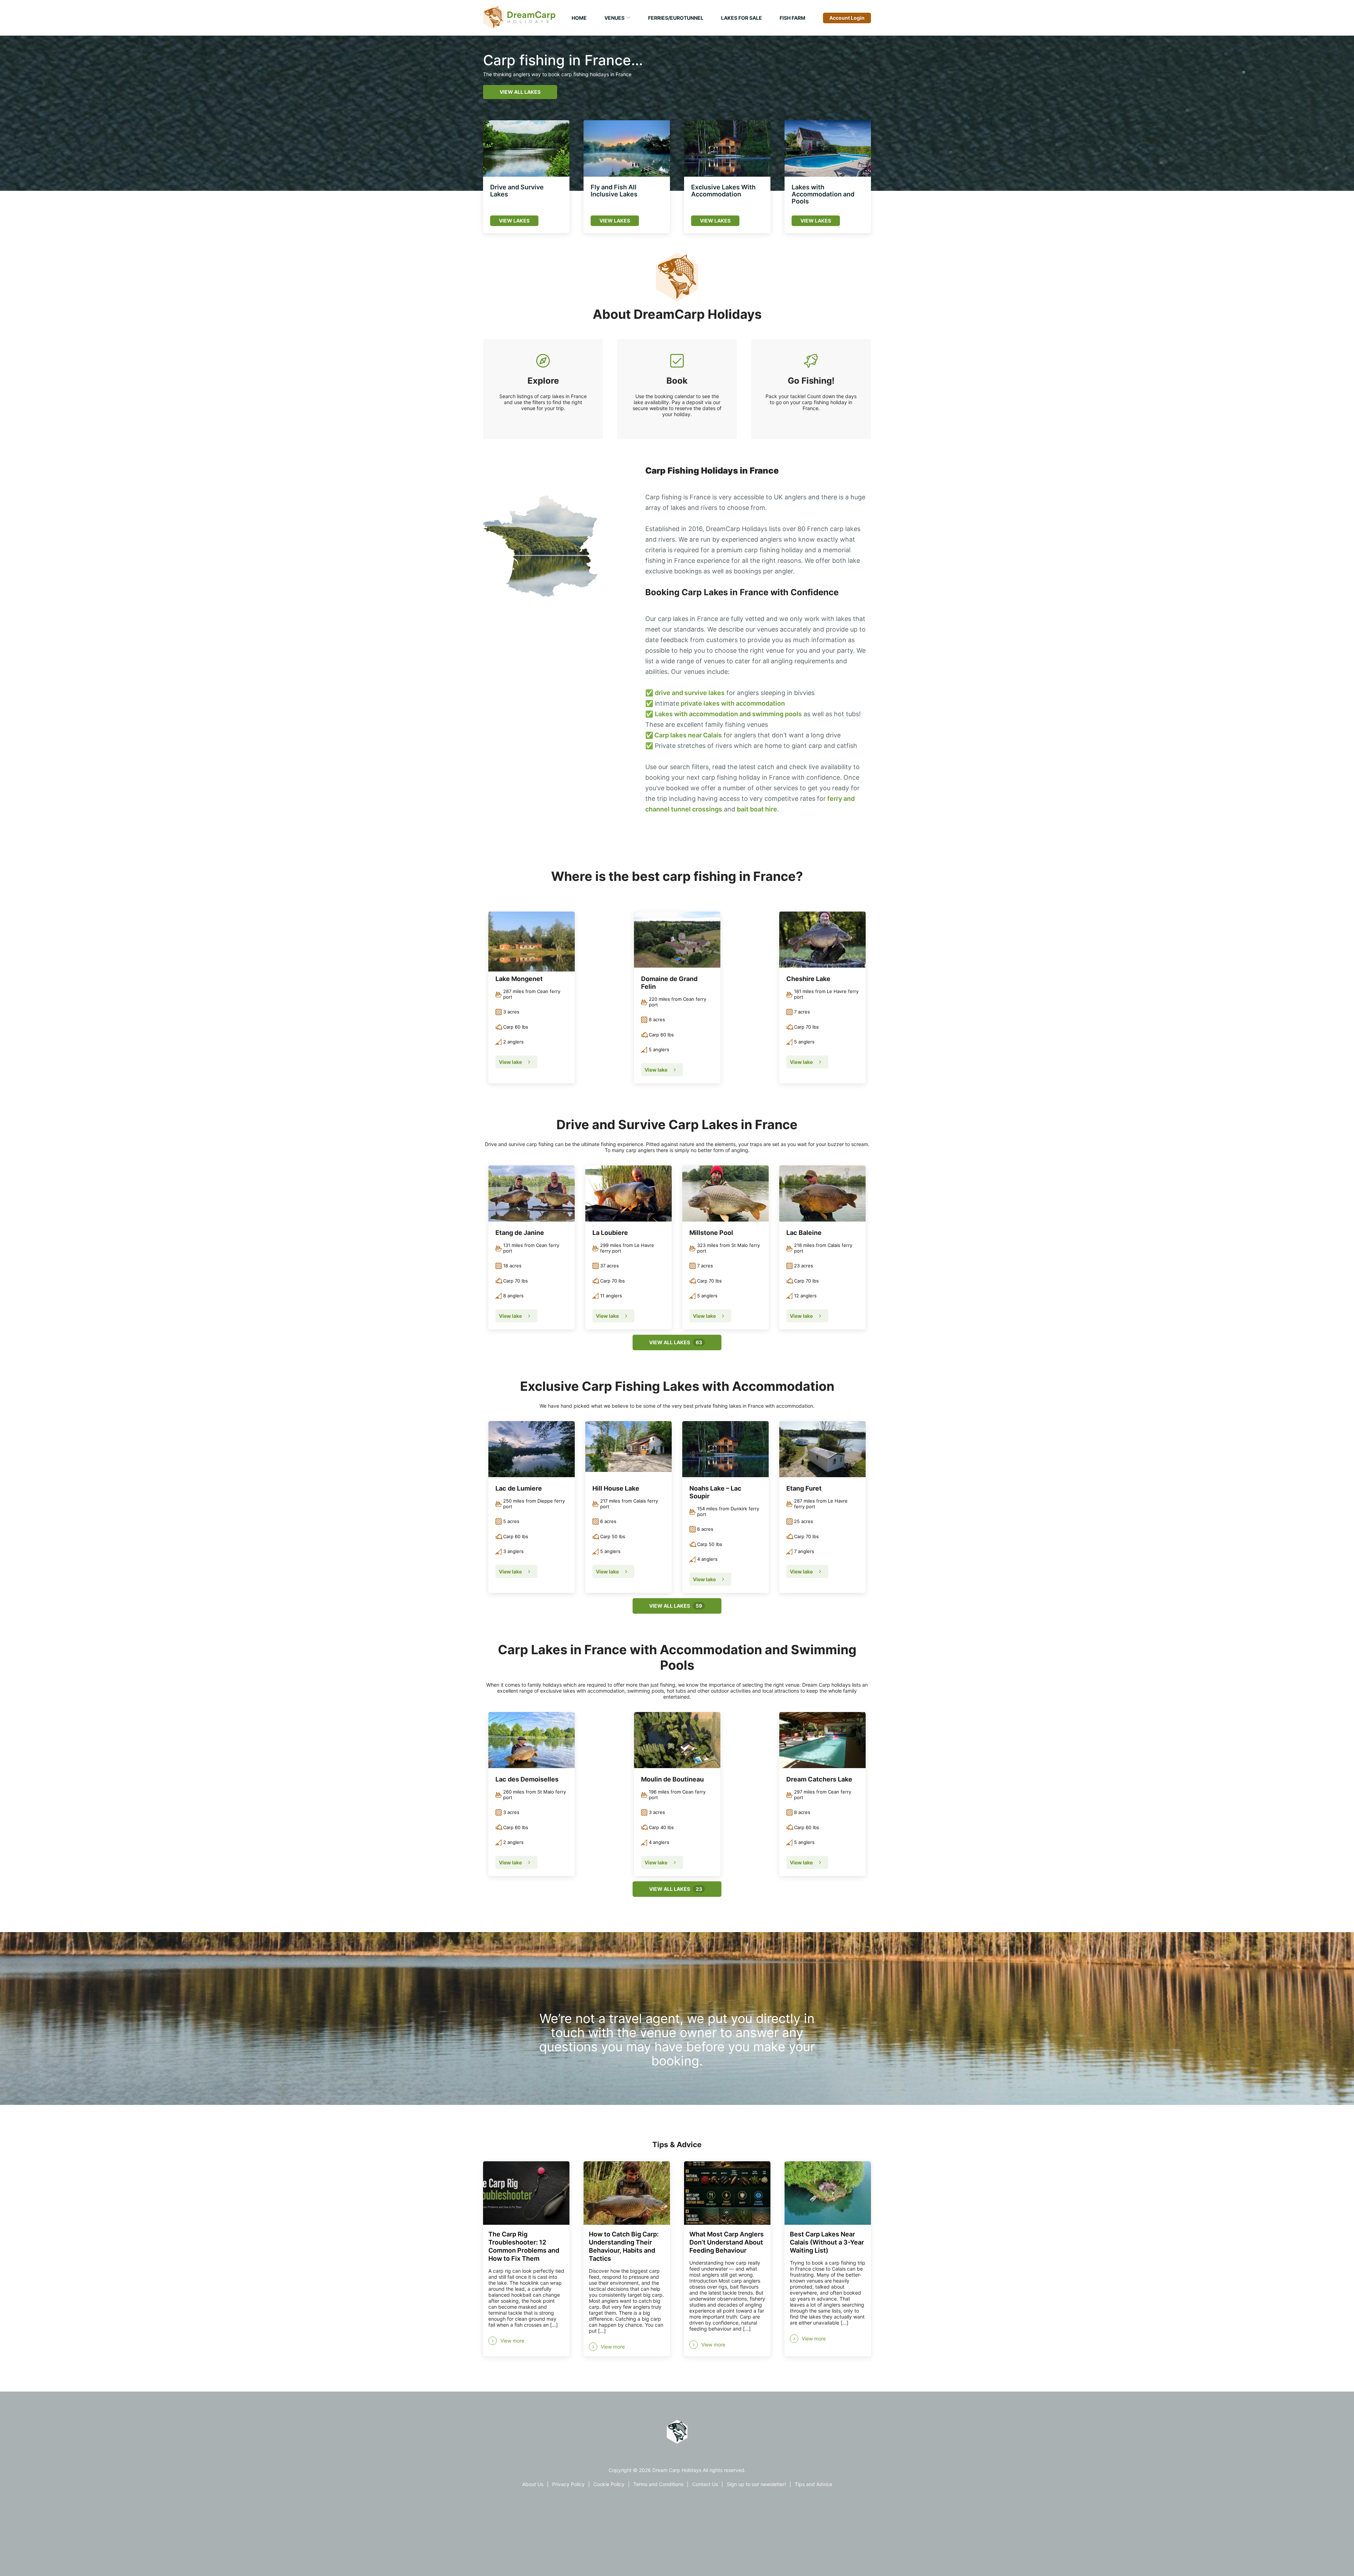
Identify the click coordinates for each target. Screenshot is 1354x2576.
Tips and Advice (813, 2484)
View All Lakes (520, 92)
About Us (533, 2484)
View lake (511, 1062)
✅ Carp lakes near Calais (684, 735)
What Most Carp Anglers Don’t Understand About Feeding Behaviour (727, 2242)
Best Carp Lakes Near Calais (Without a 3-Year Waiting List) (827, 2242)
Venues (614, 18)
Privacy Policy (568, 2484)
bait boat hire (757, 809)
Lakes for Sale (742, 18)
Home (579, 18)
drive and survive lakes (690, 693)
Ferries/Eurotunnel (676, 18)
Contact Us (705, 2484)
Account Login (847, 18)
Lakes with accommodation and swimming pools (728, 714)
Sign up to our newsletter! (756, 2484)
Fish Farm (792, 18)
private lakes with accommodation (732, 703)
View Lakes (514, 221)
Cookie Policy (609, 2484)
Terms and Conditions (658, 2484)
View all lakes (676, 1342)
